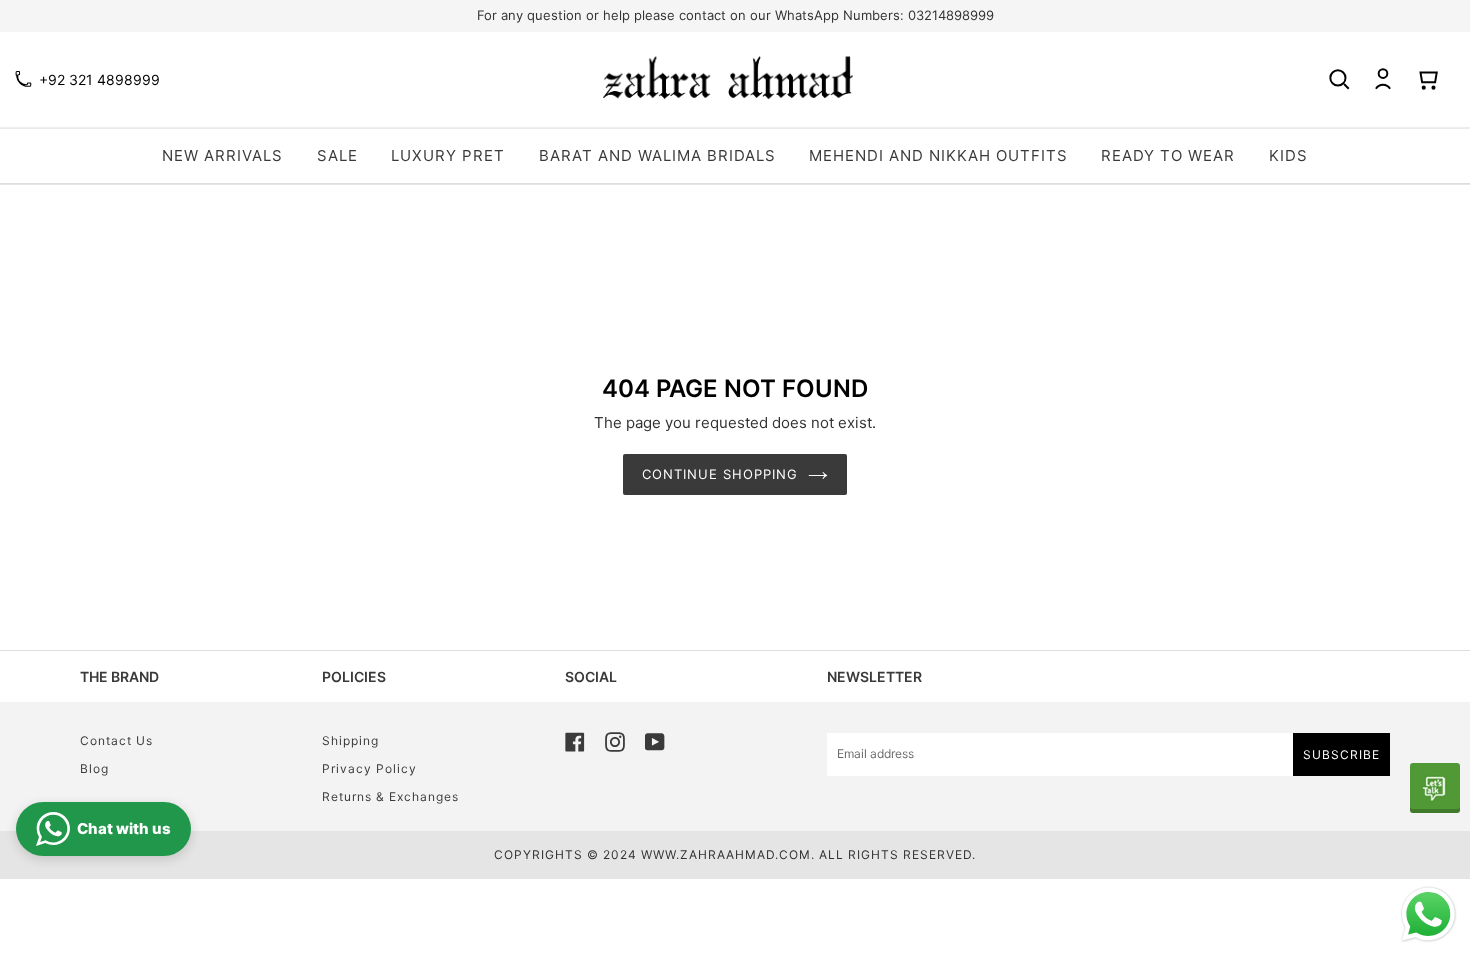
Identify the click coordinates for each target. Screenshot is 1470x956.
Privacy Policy (369, 768)
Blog (94, 768)
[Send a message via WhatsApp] (1428, 914)
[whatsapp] (1435, 788)
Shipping (350, 740)
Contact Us (116, 740)
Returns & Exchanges (390, 796)
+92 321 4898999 (99, 79)
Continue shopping (720, 474)
